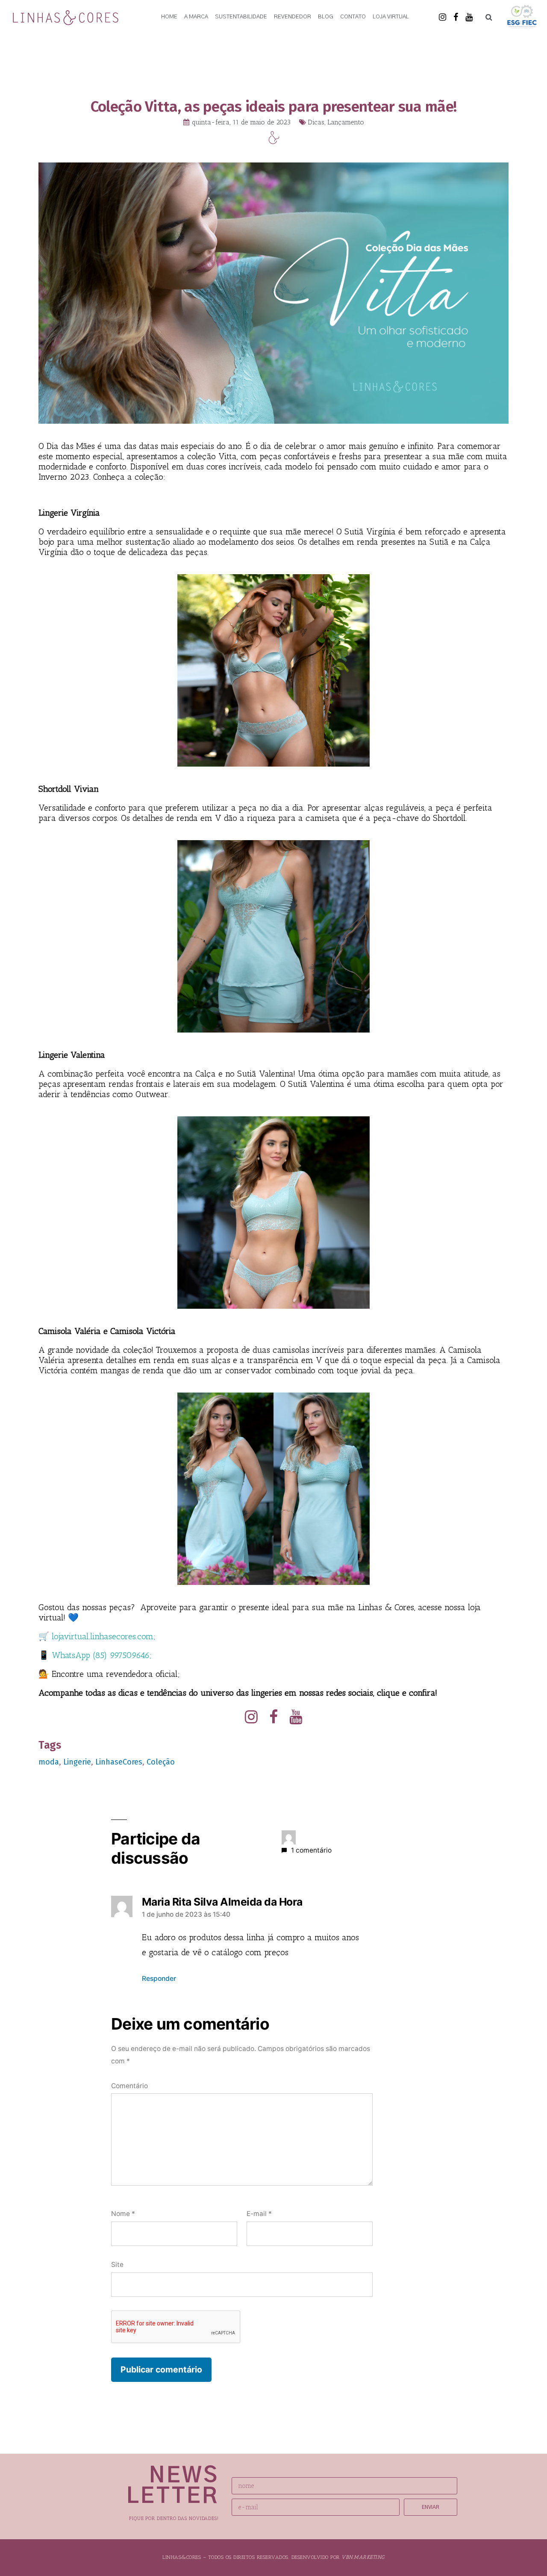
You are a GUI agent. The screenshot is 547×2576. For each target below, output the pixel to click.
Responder (159, 1978)
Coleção (161, 1762)
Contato (353, 17)
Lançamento (346, 122)
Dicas (316, 122)
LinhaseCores (119, 1762)
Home (169, 17)
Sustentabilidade (241, 17)
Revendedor (293, 17)
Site (117, 2265)
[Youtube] (469, 17)
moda (49, 1762)
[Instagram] (443, 17)
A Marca (196, 17)
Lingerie (77, 1762)
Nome (123, 2214)
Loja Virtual (391, 17)
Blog (326, 17)
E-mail (259, 2214)
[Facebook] (456, 17)
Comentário (129, 2086)
